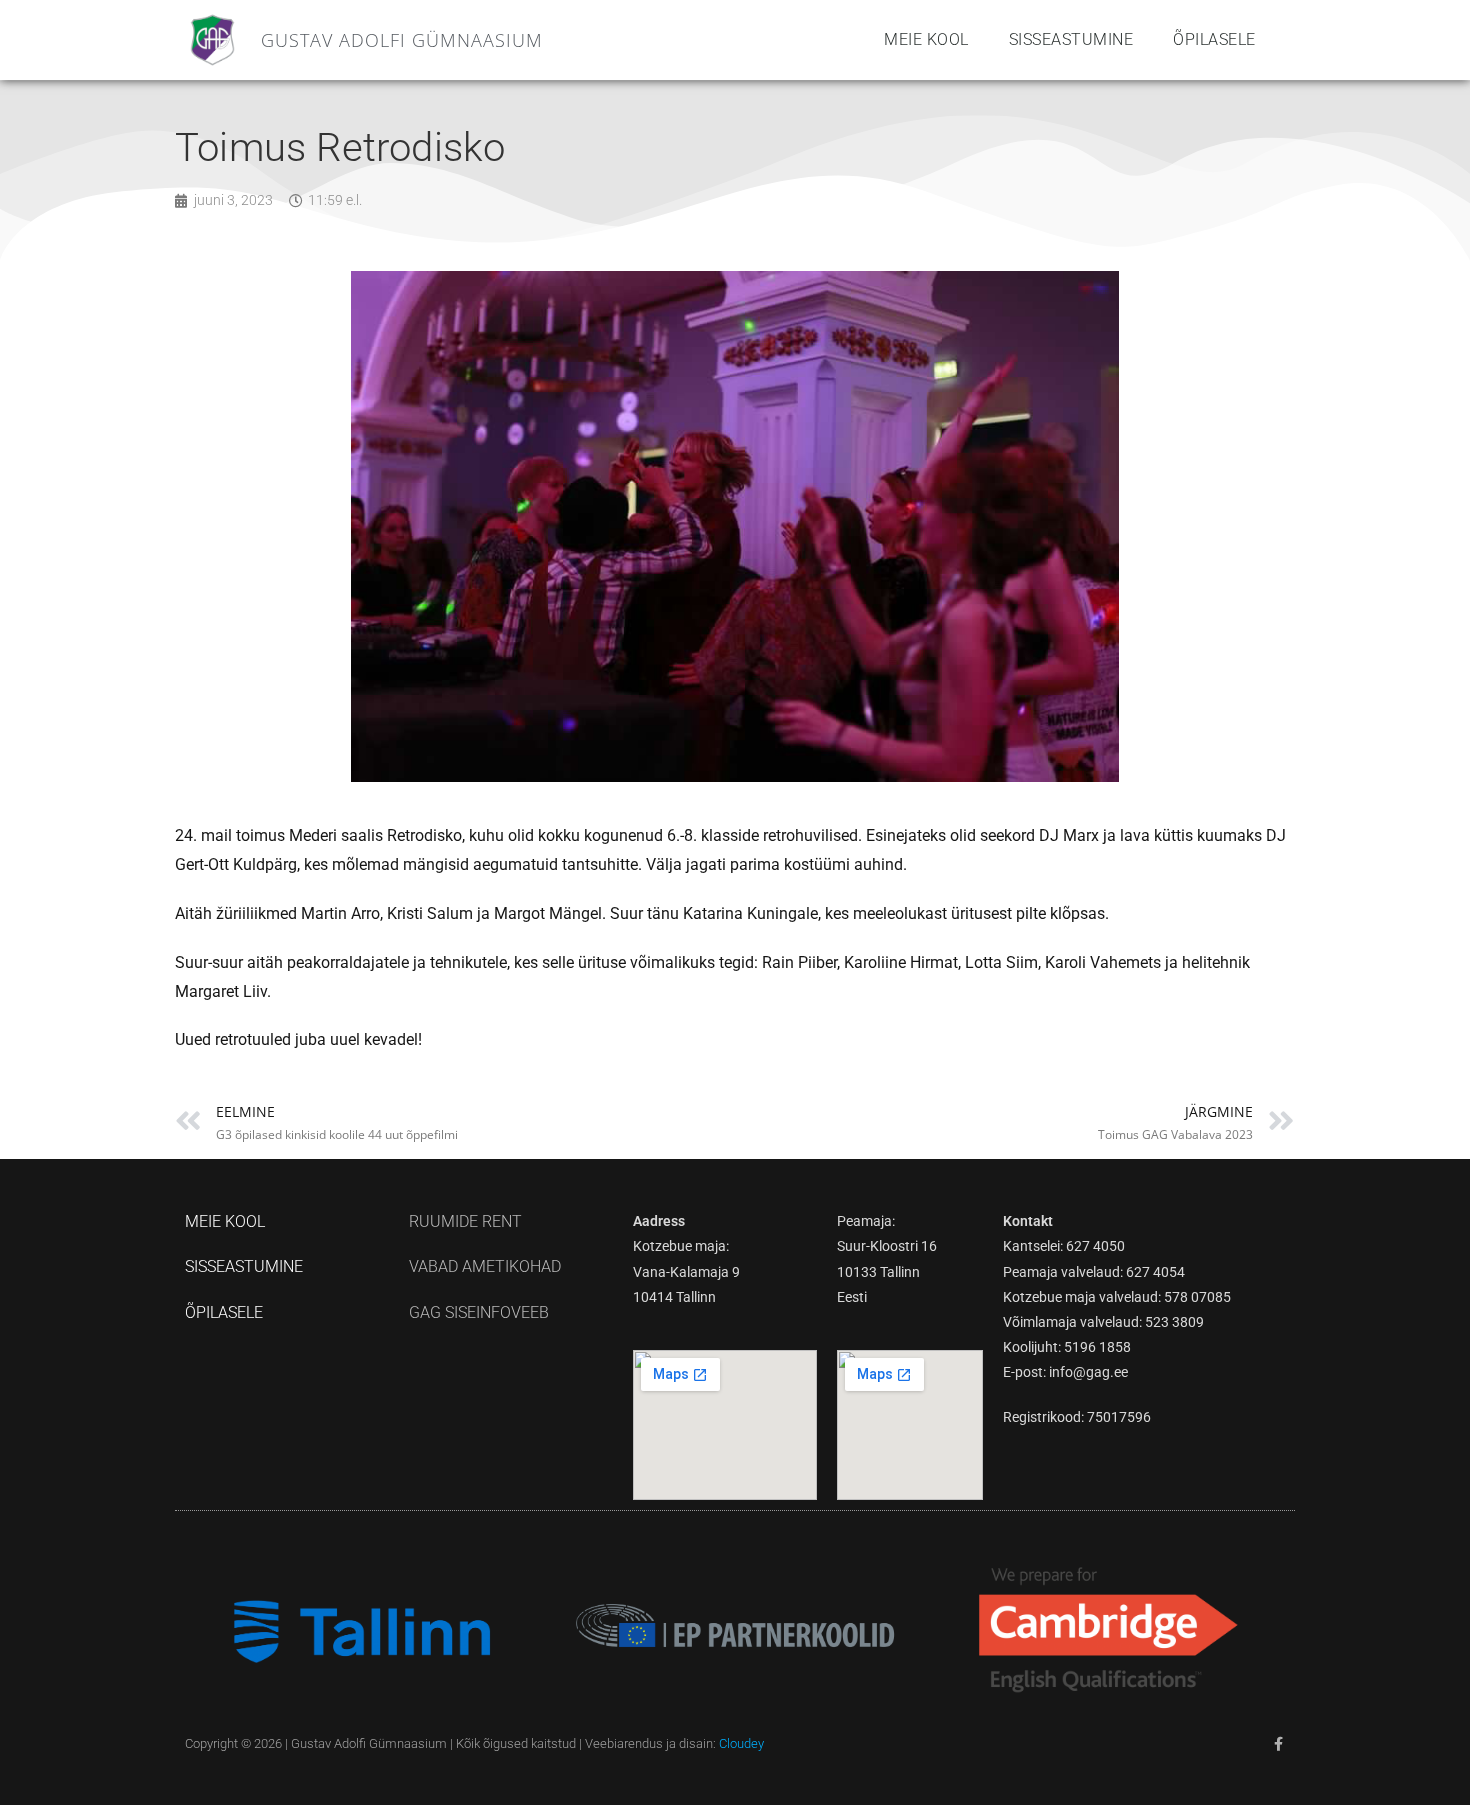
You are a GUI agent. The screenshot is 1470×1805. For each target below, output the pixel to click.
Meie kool (926, 39)
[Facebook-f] (1278, 1744)
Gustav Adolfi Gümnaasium (402, 40)
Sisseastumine (1071, 39)
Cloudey (741, 1743)
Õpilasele (1214, 39)
